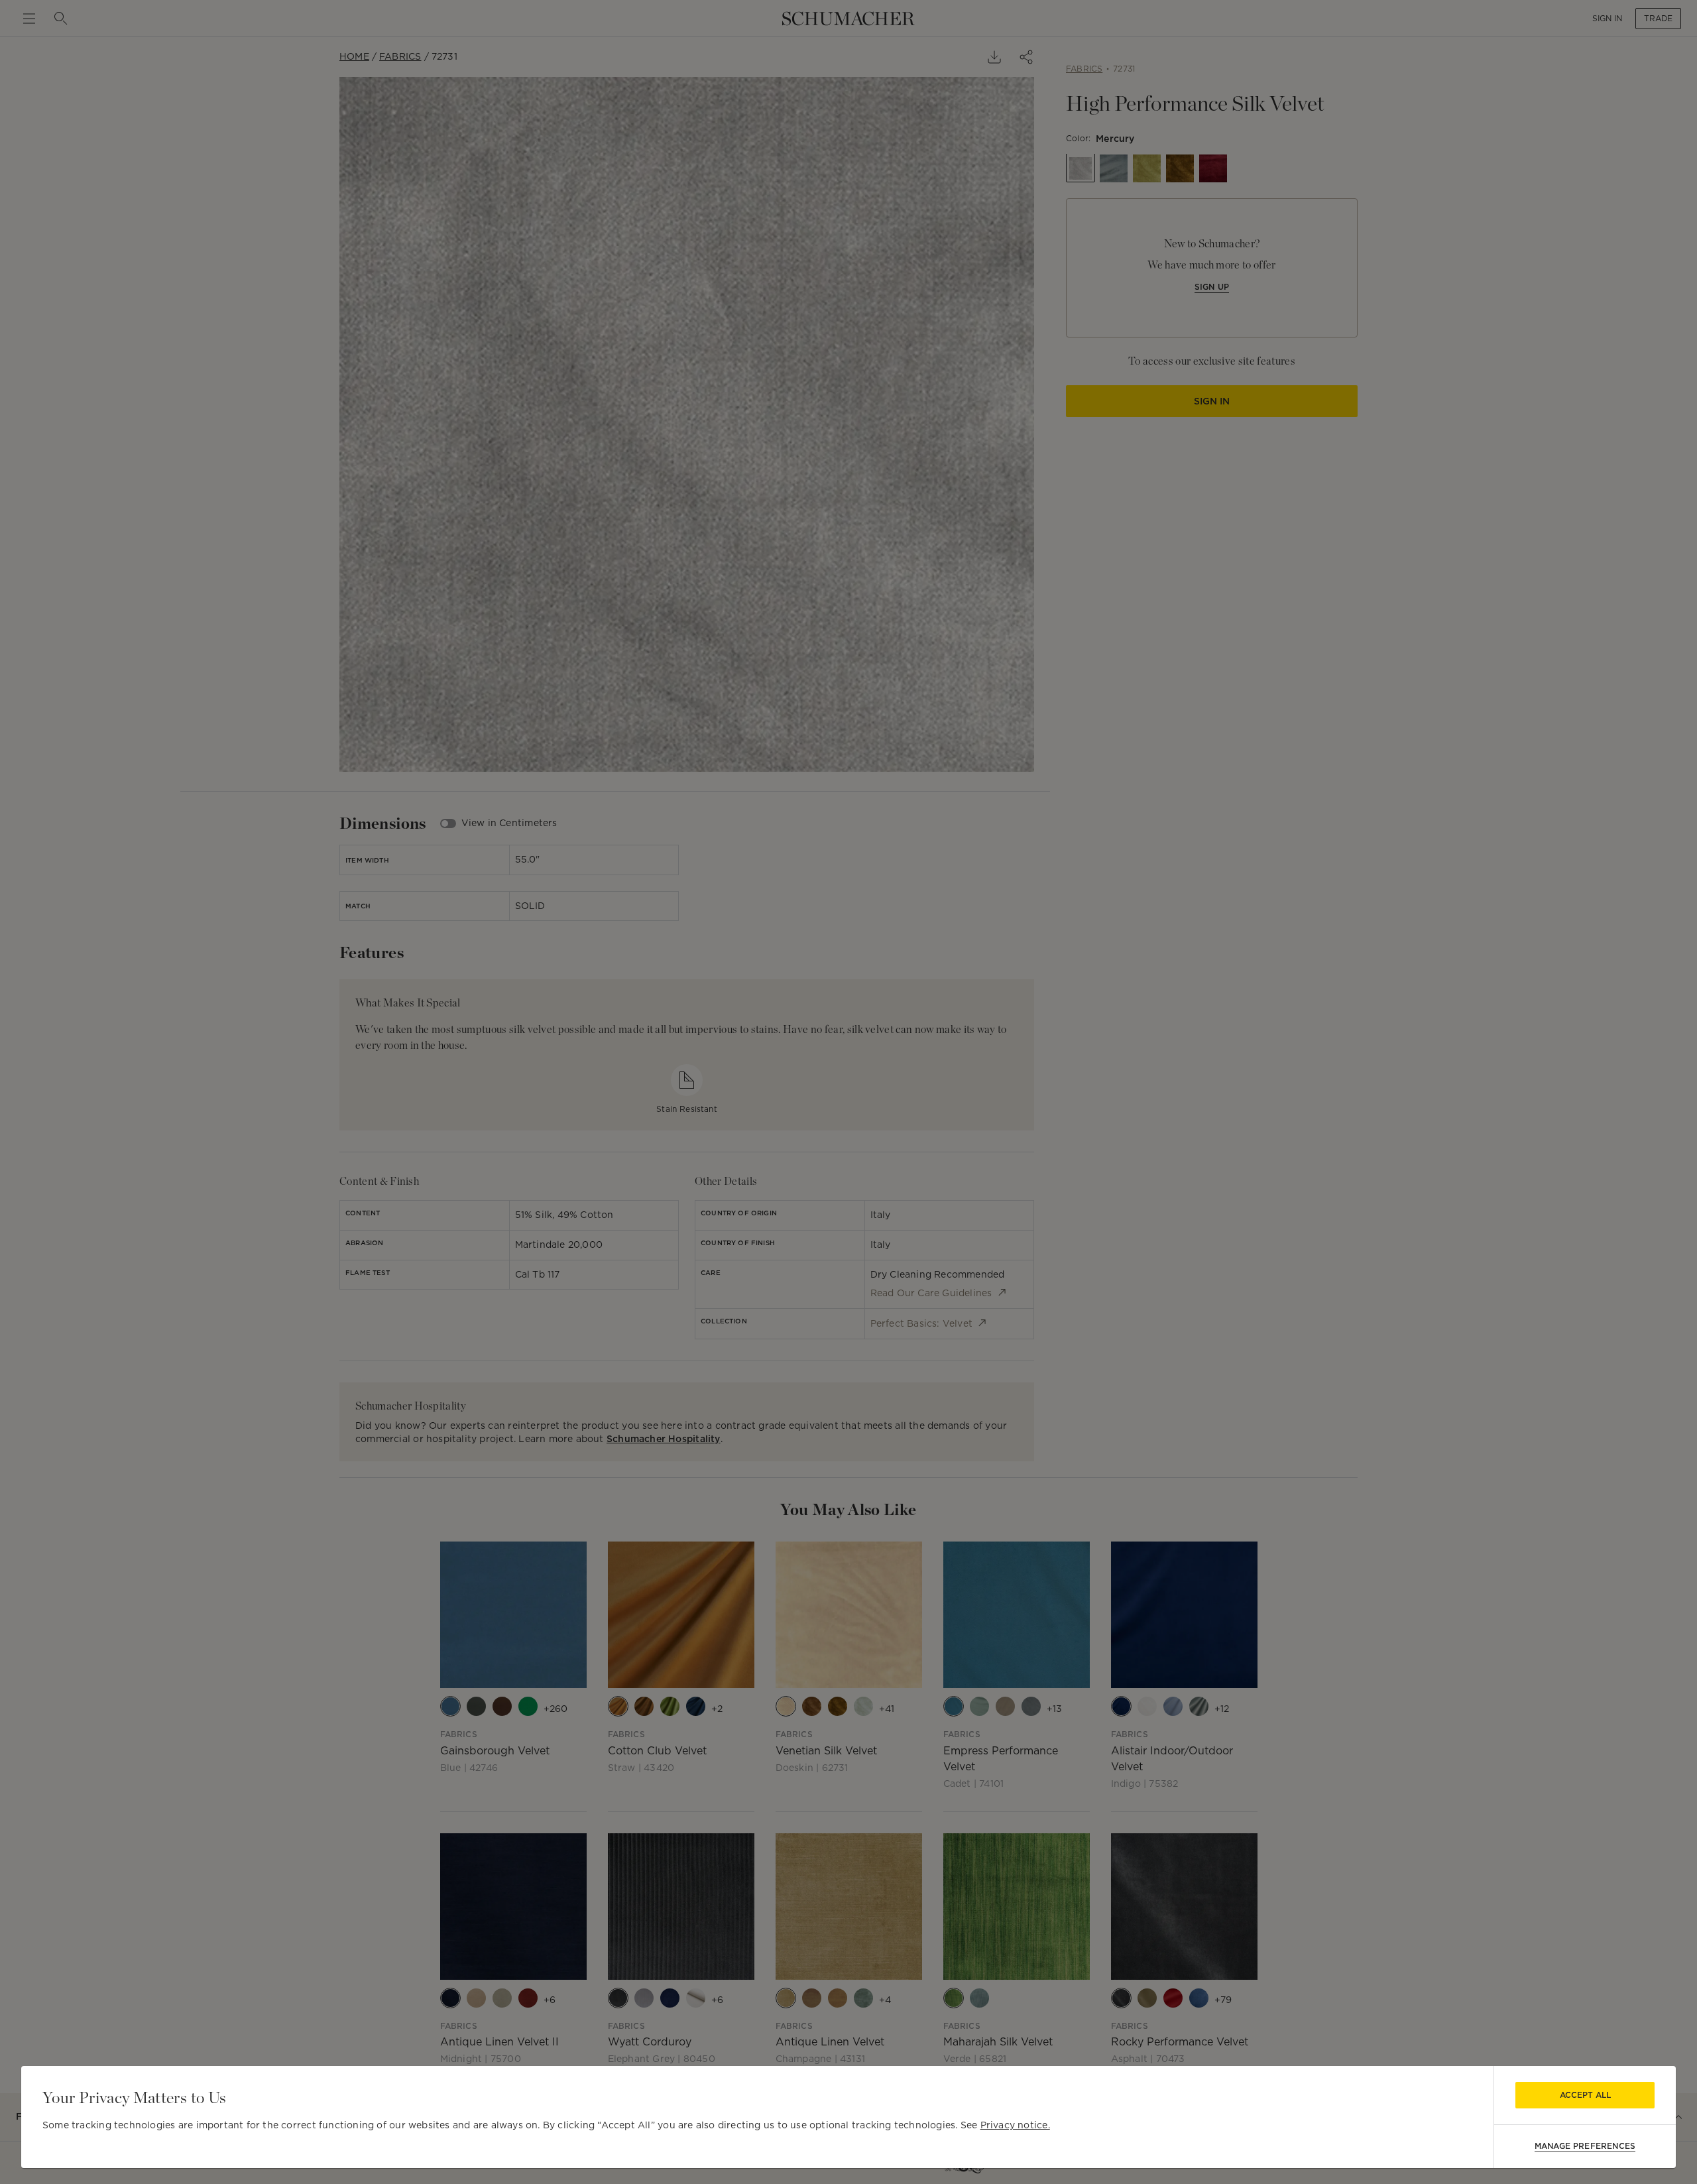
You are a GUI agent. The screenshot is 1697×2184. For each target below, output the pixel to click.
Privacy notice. (1015, 2125)
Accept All (1585, 2095)
